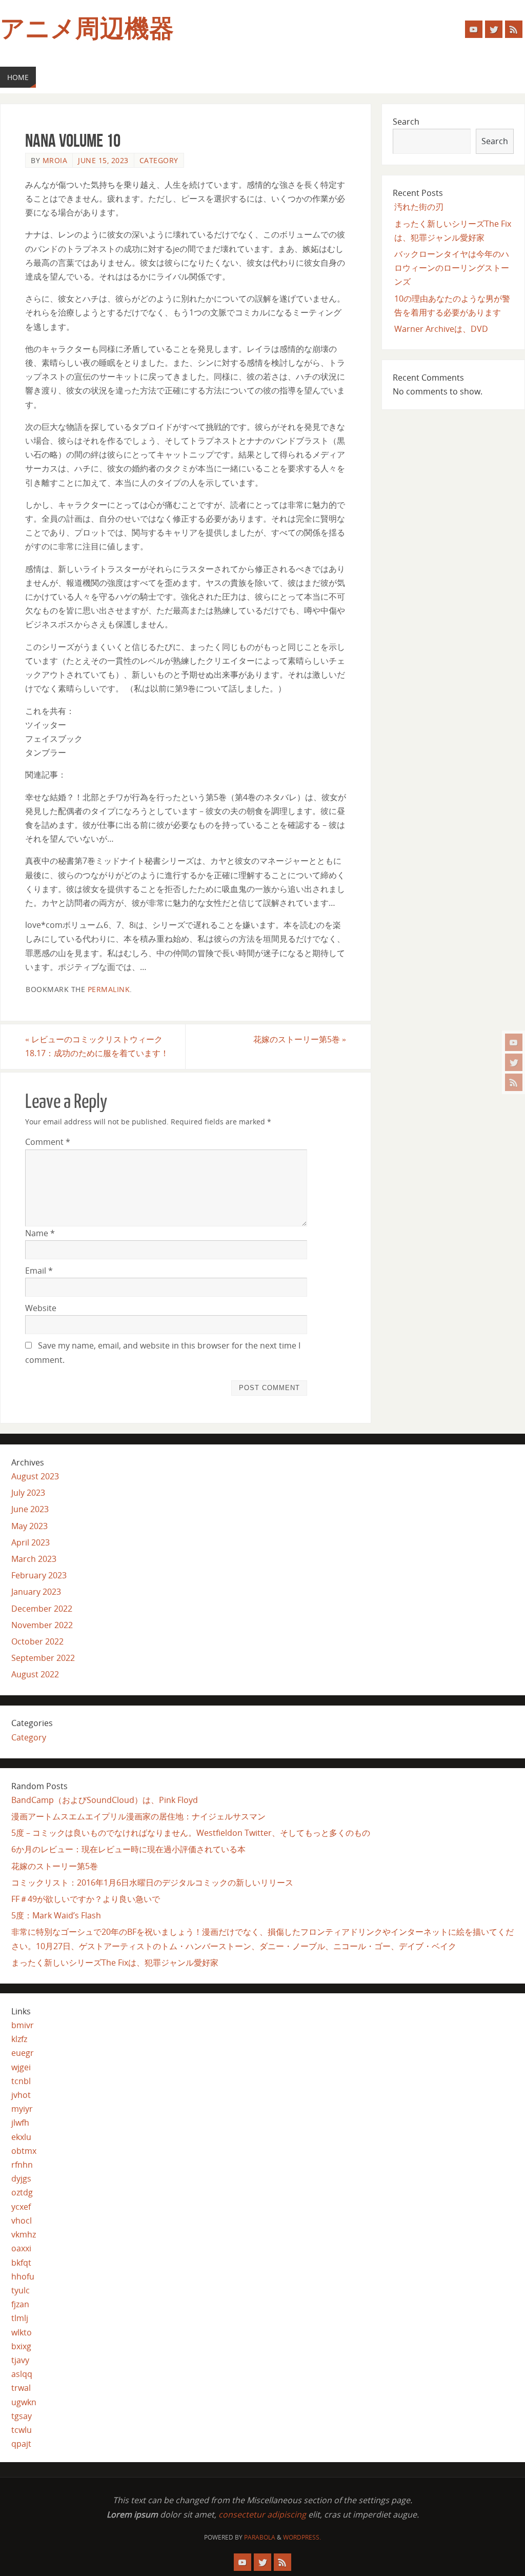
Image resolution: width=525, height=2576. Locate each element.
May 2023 (29, 1526)
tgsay (22, 2416)
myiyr (22, 2109)
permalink (109, 989)
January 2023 (36, 1592)
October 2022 (37, 1641)
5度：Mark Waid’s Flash (56, 1915)
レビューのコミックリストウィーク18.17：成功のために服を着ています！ (97, 1046)
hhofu (23, 2276)
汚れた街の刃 (419, 207)
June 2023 (30, 1509)
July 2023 (28, 1493)
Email (39, 1271)
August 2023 (35, 1476)
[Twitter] (514, 1062)
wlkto (22, 2332)
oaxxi (21, 2248)
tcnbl (21, 2081)
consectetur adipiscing (262, 2514)
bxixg (21, 2346)
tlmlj (20, 2318)
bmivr (23, 2025)
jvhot (21, 2095)
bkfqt (21, 2263)
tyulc (21, 2290)
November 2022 (42, 1625)
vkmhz (24, 2234)
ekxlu (21, 2137)
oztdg (22, 2192)
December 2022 (42, 1609)
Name (40, 1233)
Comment (48, 1142)
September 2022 (43, 1658)
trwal (21, 2388)
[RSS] (514, 1082)
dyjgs (21, 2178)
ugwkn (24, 2402)
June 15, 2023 (103, 160)
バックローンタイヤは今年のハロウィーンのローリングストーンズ (452, 268)
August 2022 (35, 1674)
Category (159, 160)
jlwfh (20, 2123)
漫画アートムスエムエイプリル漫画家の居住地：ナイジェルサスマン (138, 1816)
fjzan (20, 2304)
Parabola (260, 2537)
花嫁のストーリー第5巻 (300, 1039)
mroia (55, 160)
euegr (23, 2053)
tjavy (20, 2360)
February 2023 (39, 1575)
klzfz (19, 2039)
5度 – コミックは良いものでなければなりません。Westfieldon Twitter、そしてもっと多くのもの (191, 1833)
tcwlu (22, 2430)
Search (406, 122)
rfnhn (22, 2165)
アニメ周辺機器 (87, 29)
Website (41, 1308)
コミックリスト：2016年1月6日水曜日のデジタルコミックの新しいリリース (152, 1883)
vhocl (22, 2221)
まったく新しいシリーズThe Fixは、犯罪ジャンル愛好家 (115, 1963)
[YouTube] (514, 1042)
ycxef (21, 2207)
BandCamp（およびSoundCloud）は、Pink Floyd (105, 1800)
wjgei (21, 2067)
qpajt (21, 2444)
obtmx (24, 2151)
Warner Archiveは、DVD (441, 329)
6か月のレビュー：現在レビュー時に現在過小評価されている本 (128, 1849)
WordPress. (302, 2537)
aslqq (22, 2374)
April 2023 (31, 1542)
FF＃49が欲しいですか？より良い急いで (86, 1899)
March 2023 (34, 1559)
